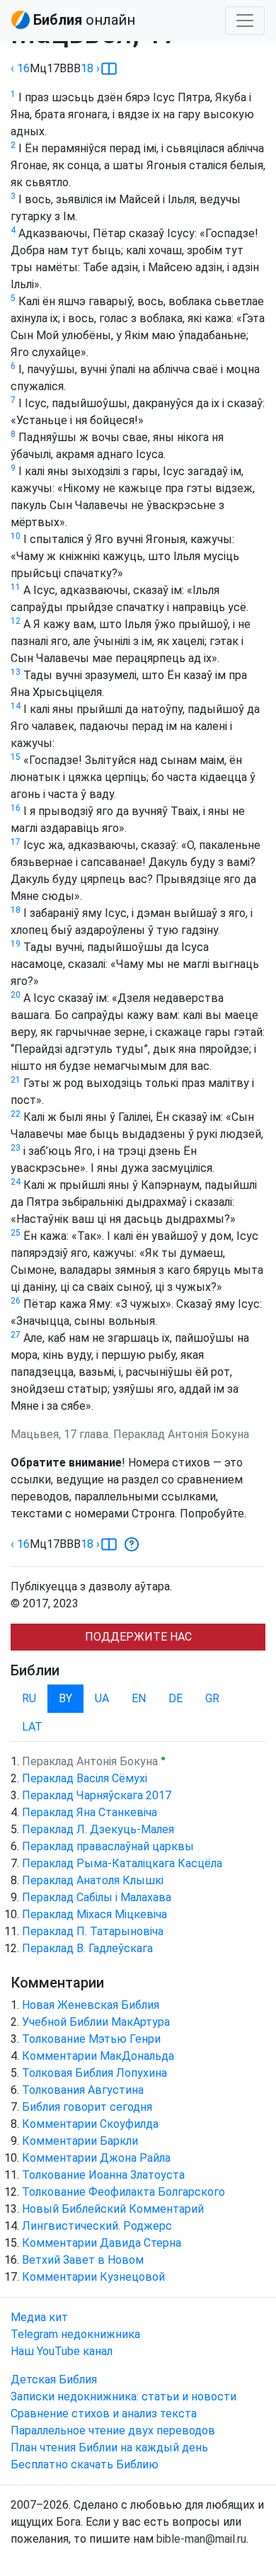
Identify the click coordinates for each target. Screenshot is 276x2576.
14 (16, 706)
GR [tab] (212, 1698)
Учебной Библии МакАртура (96, 2022)
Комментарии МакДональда (98, 2056)
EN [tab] (139, 1698)
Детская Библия (54, 2380)
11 (16, 587)
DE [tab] (176, 1698)
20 (16, 995)
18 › (90, 68)
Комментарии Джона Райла (96, 2158)
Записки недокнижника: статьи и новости (123, 2397)
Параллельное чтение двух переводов (113, 2430)
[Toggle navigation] (245, 21)
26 (16, 1301)
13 (16, 672)
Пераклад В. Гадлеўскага (87, 1948)
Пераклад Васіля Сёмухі (85, 1778)
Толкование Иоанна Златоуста (103, 2175)
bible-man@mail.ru (201, 2539)
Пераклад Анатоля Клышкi (93, 1880)
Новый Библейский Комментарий (113, 2209)
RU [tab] (29, 1698)
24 (16, 1182)
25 (16, 1233)
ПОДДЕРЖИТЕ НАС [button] (138, 1637)
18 (16, 910)
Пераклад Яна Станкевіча (90, 1812)
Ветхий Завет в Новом (83, 2260)
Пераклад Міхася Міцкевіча (94, 1914)
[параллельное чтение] (109, 69)
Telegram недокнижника (75, 2334)
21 (16, 1080)
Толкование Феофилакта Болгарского (123, 2192)
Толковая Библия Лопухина (94, 2073)
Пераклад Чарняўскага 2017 (97, 1795)
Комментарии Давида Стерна (102, 2243)
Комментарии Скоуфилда (90, 2124)
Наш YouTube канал (62, 2351)
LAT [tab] (32, 1727)
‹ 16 (20, 68)
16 (16, 808)
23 (16, 1148)
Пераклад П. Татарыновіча (93, 1931)
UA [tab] (102, 1698)
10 (16, 536)
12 (16, 621)
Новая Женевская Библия (91, 2005)
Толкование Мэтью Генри (91, 2039)
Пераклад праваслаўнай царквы (108, 1846)
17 (16, 842)
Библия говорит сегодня (87, 2107)
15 (16, 757)
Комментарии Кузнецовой (93, 2277)
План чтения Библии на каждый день (109, 2447)
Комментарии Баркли (80, 2141)
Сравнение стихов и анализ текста (104, 2413)
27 (16, 1335)
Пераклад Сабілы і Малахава (97, 1897)
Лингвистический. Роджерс (97, 2226)
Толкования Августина (83, 2090)
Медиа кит (39, 2317)
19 (16, 944)
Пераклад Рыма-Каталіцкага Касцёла (122, 1863)
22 (16, 1114)
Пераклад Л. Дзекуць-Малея (98, 1829)
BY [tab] (65, 1698)
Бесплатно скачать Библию (85, 2464)
